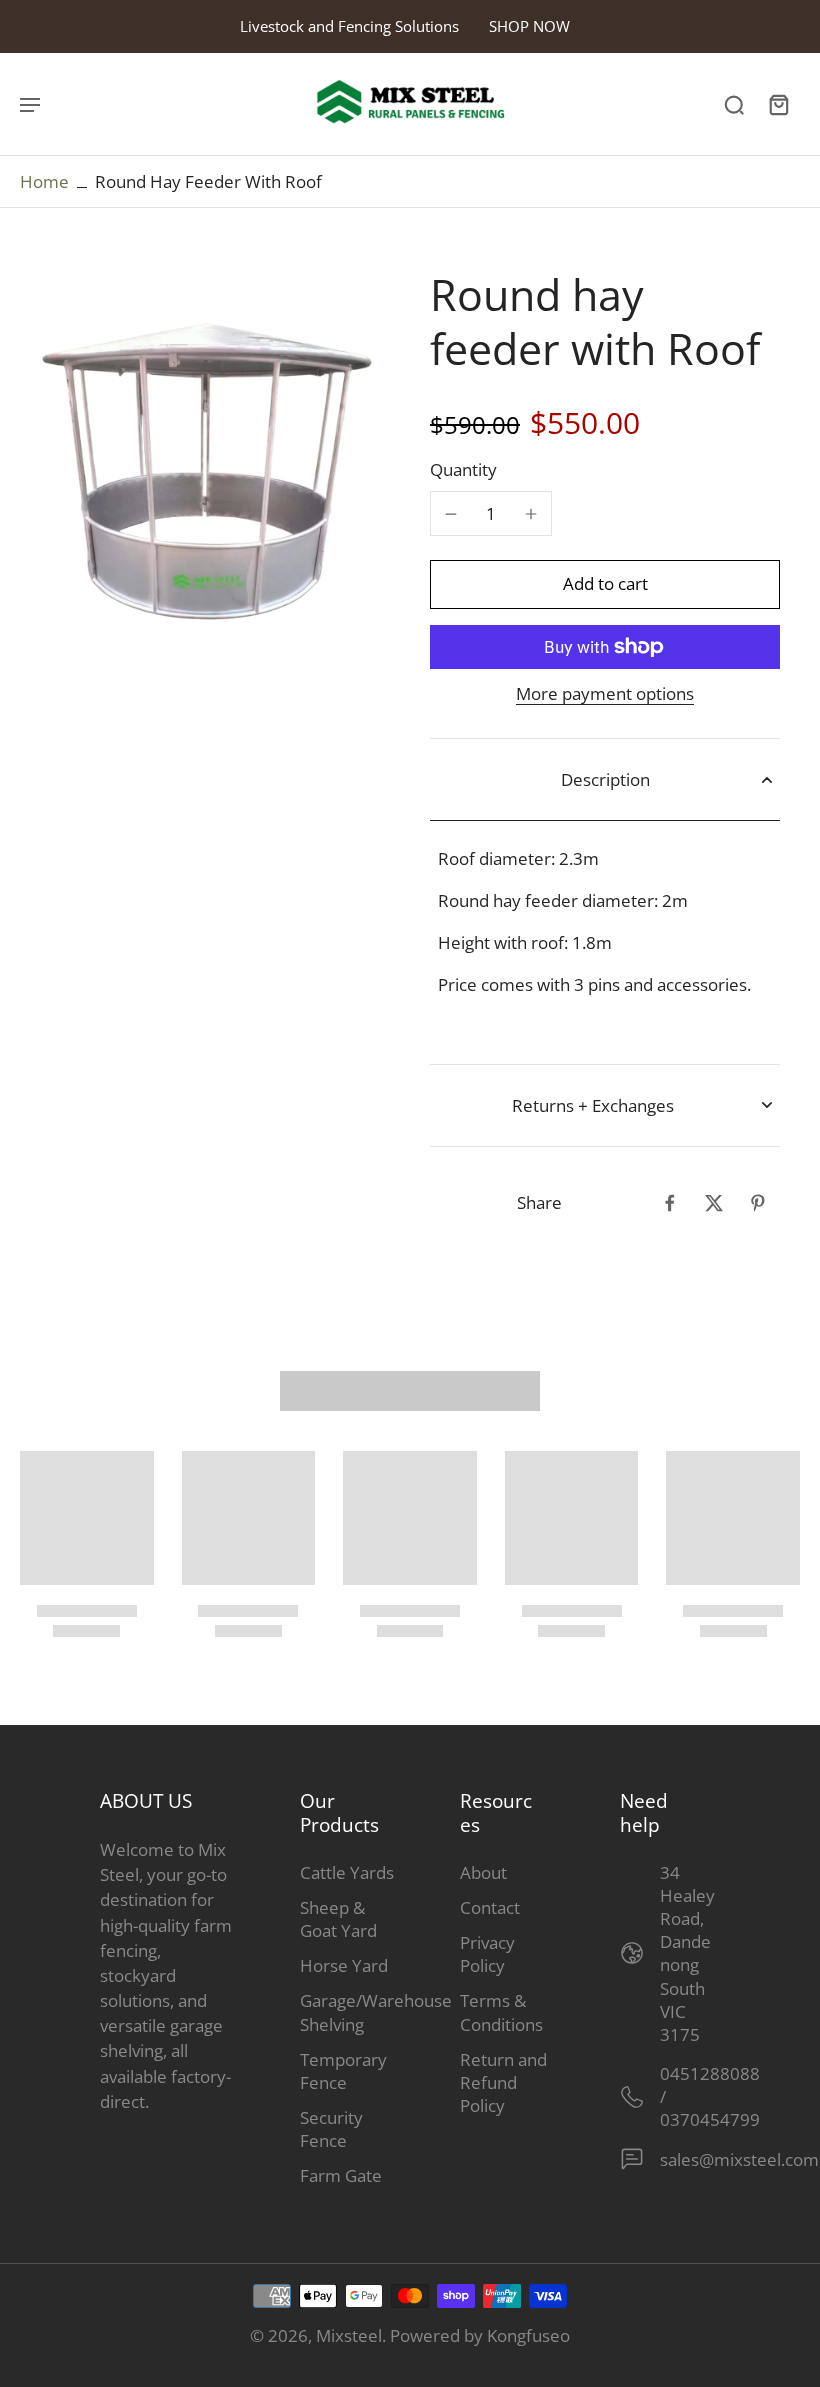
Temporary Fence (343, 2071)
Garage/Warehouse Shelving (350, 2012)
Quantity (463, 469)
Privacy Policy (487, 1954)
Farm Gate (341, 2175)
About (483, 1872)
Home (44, 181)
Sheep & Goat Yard (338, 1919)
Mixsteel (349, 2335)
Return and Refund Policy (503, 2082)
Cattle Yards (347, 1872)
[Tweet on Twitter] (714, 1203)
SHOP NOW (529, 26)
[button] (605, 584)
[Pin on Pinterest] (758, 1203)
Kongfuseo (528, 2335)
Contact (490, 1907)
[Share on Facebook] (670, 1203)
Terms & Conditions (501, 2012)
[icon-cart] (778, 104)
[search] (734, 104)
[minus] (451, 514)
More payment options (605, 695)
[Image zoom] (205, 453)
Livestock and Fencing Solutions (349, 26)
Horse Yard (344, 1965)
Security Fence (331, 2129)
